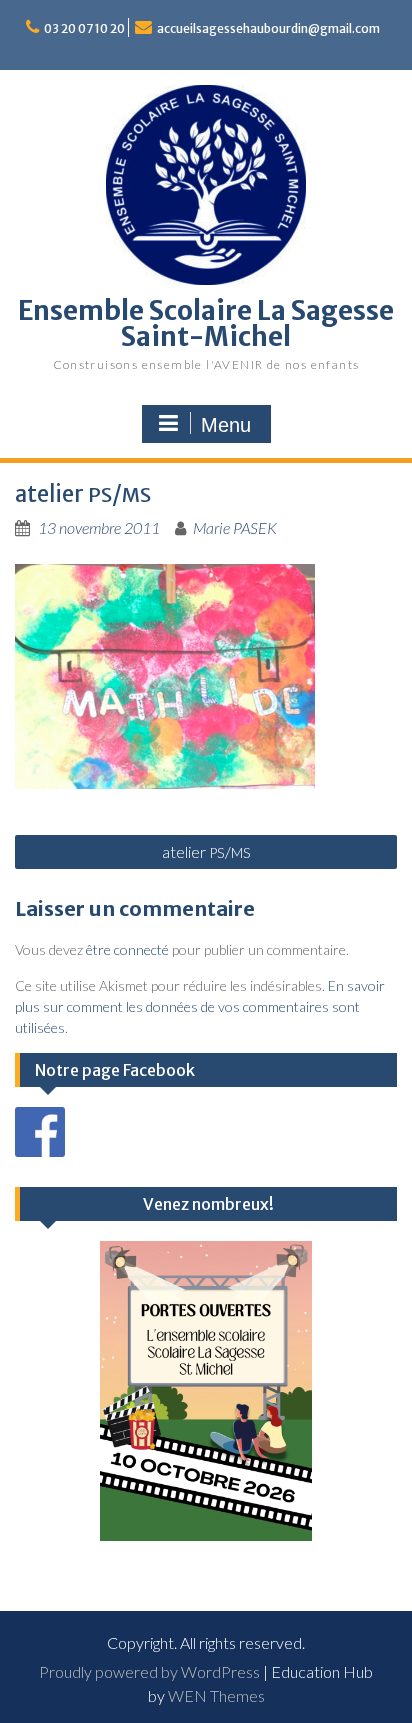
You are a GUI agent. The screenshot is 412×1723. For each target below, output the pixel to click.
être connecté (127, 949)
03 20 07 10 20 (84, 28)
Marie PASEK (235, 527)
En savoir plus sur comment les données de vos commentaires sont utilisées (200, 1006)
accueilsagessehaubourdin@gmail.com (268, 28)
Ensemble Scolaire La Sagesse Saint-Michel (206, 323)
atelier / (206, 851)
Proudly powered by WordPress (149, 1671)
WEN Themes (216, 1695)
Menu (226, 425)
